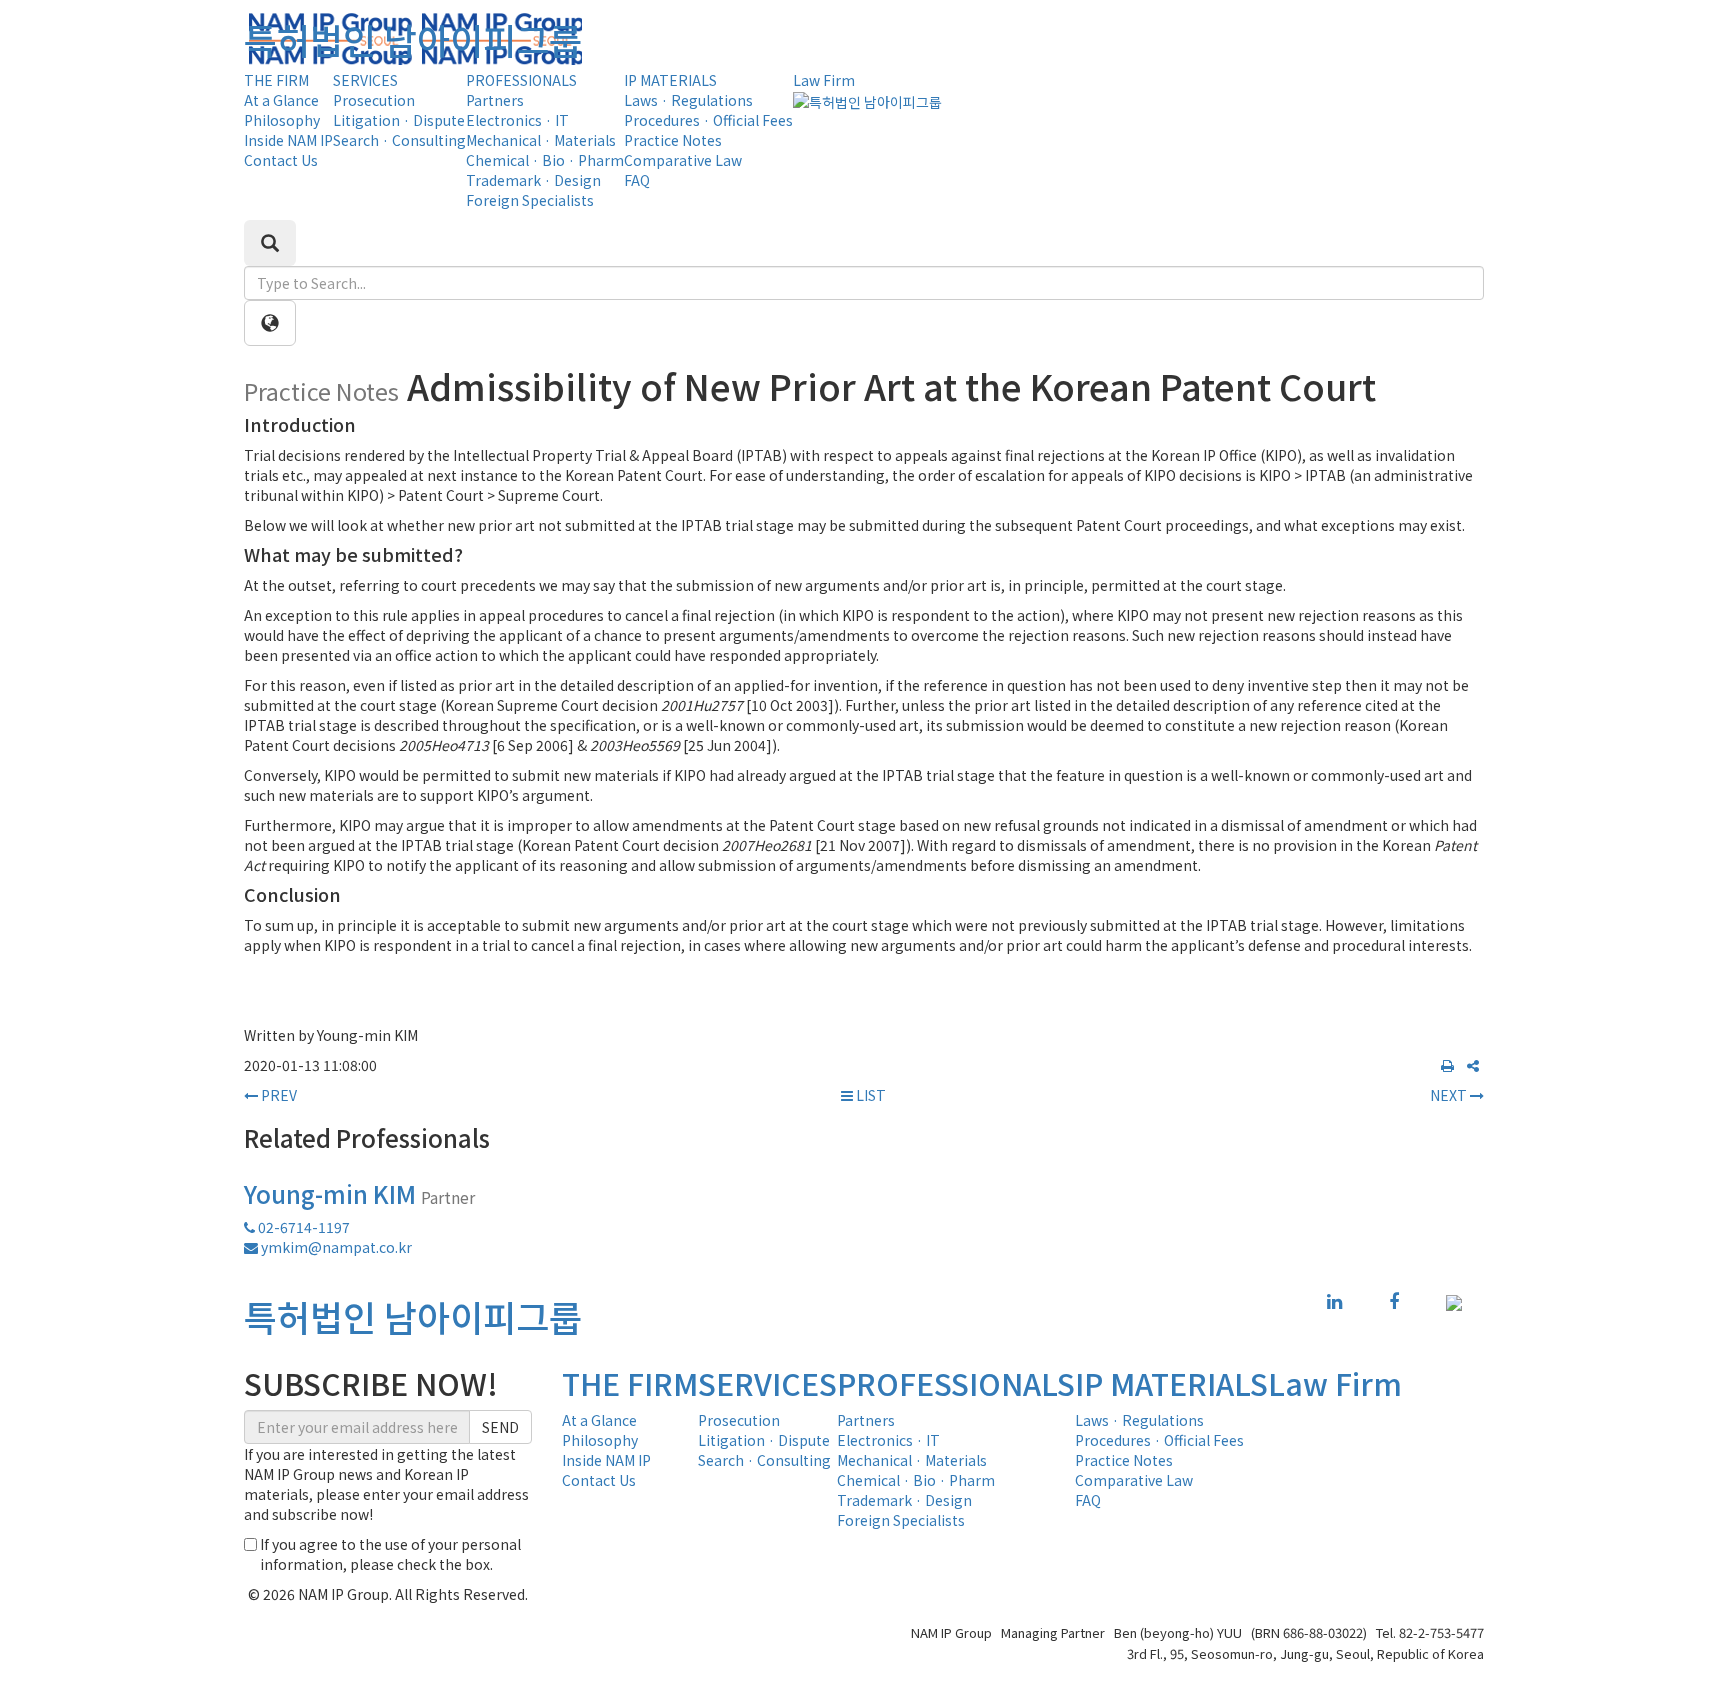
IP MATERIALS (670, 80)
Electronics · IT (517, 120)
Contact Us (281, 160)
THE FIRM (276, 80)
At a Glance (281, 100)
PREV (277, 1095)
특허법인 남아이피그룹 (413, 39)
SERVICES (365, 80)
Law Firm (824, 80)
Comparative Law (683, 160)
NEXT (1450, 1095)
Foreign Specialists (530, 200)
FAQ (637, 180)
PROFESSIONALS (521, 80)
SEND (500, 1427)
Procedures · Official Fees (708, 120)
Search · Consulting (399, 140)
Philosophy (282, 120)
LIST (869, 1095)
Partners (495, 100)
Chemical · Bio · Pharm (545, 160)
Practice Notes (673, 140)
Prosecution (374, 100)
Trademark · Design (533, 180)
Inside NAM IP (288, 140)
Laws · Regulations (688, 100)
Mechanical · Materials (541, 140)
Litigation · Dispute (399, 120)
